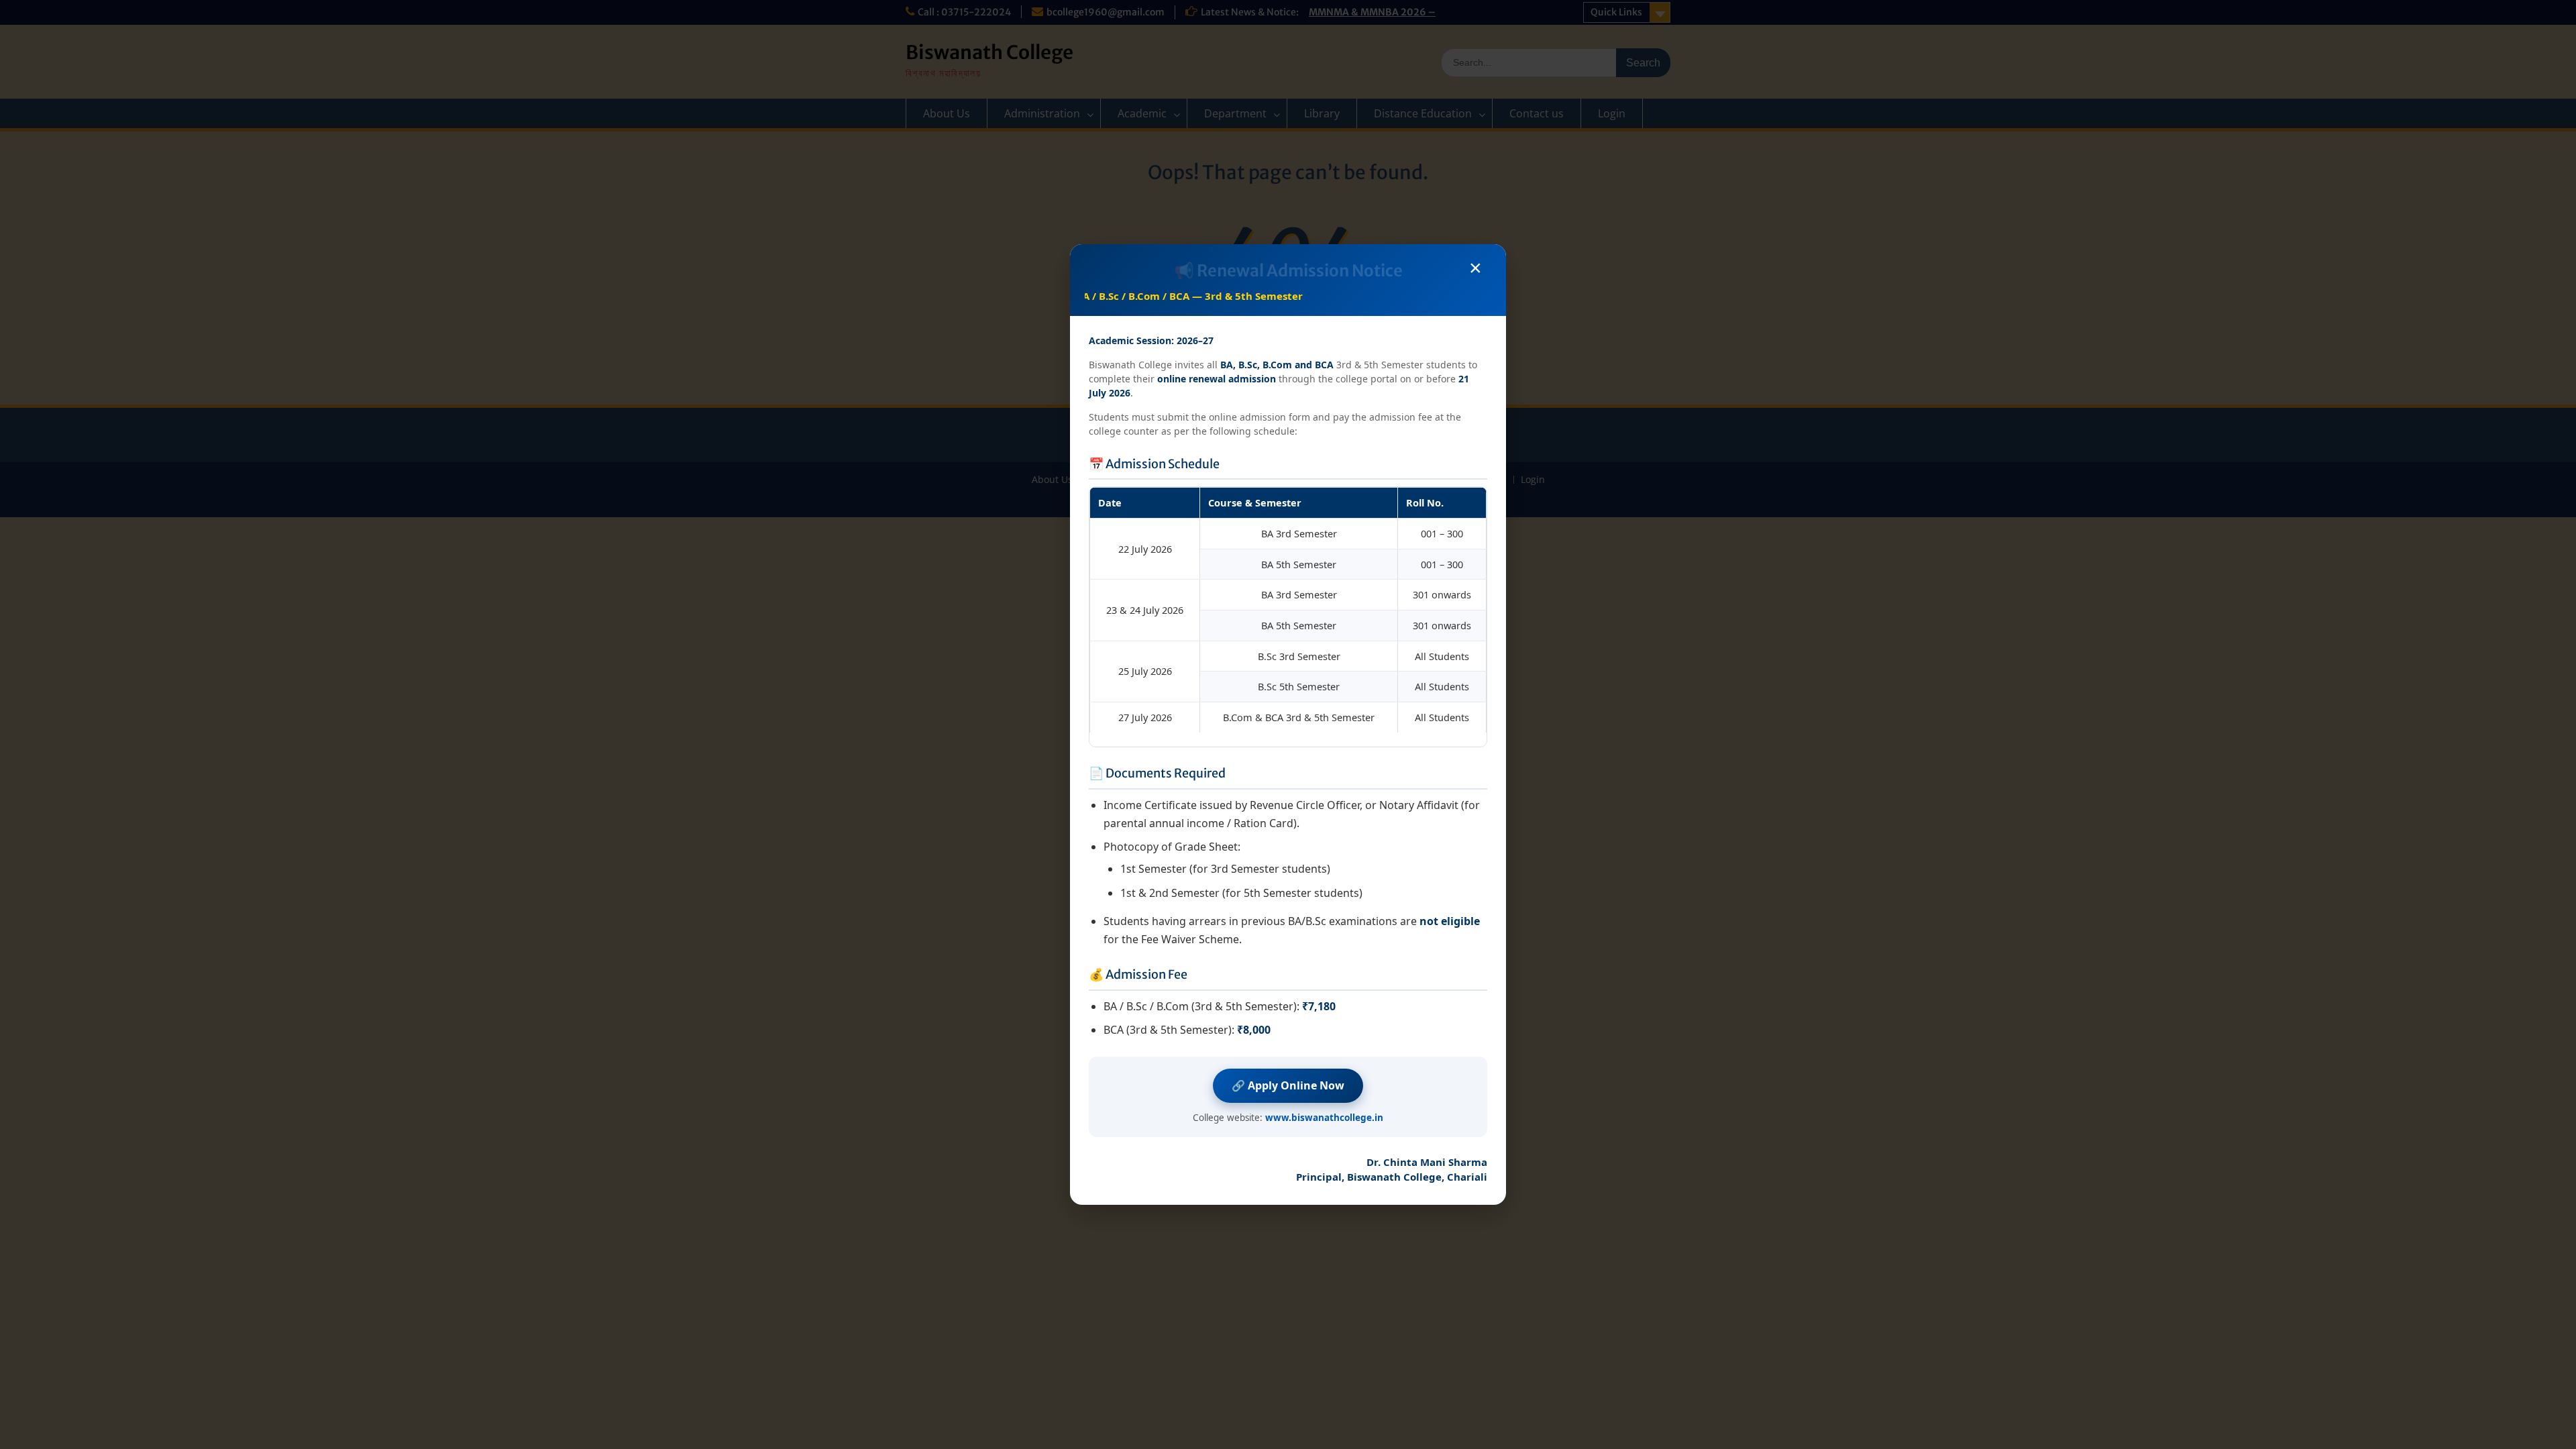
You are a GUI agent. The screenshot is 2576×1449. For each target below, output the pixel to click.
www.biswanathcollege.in (1324, 1118)
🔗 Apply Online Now (1288, 1085)
